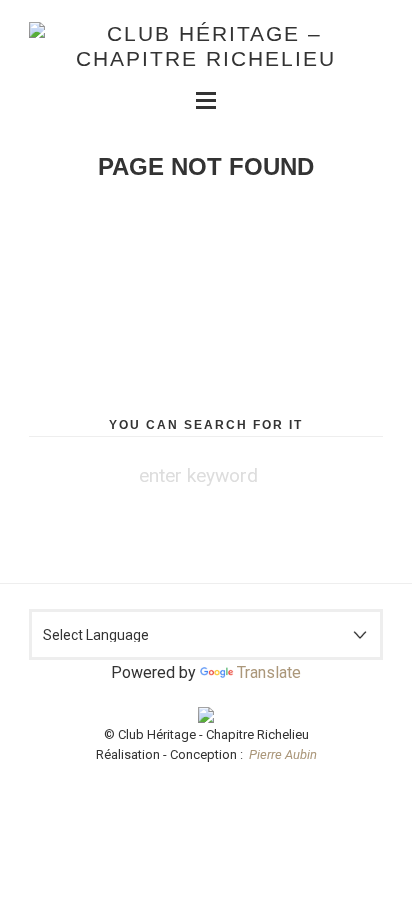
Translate (269, 672)
